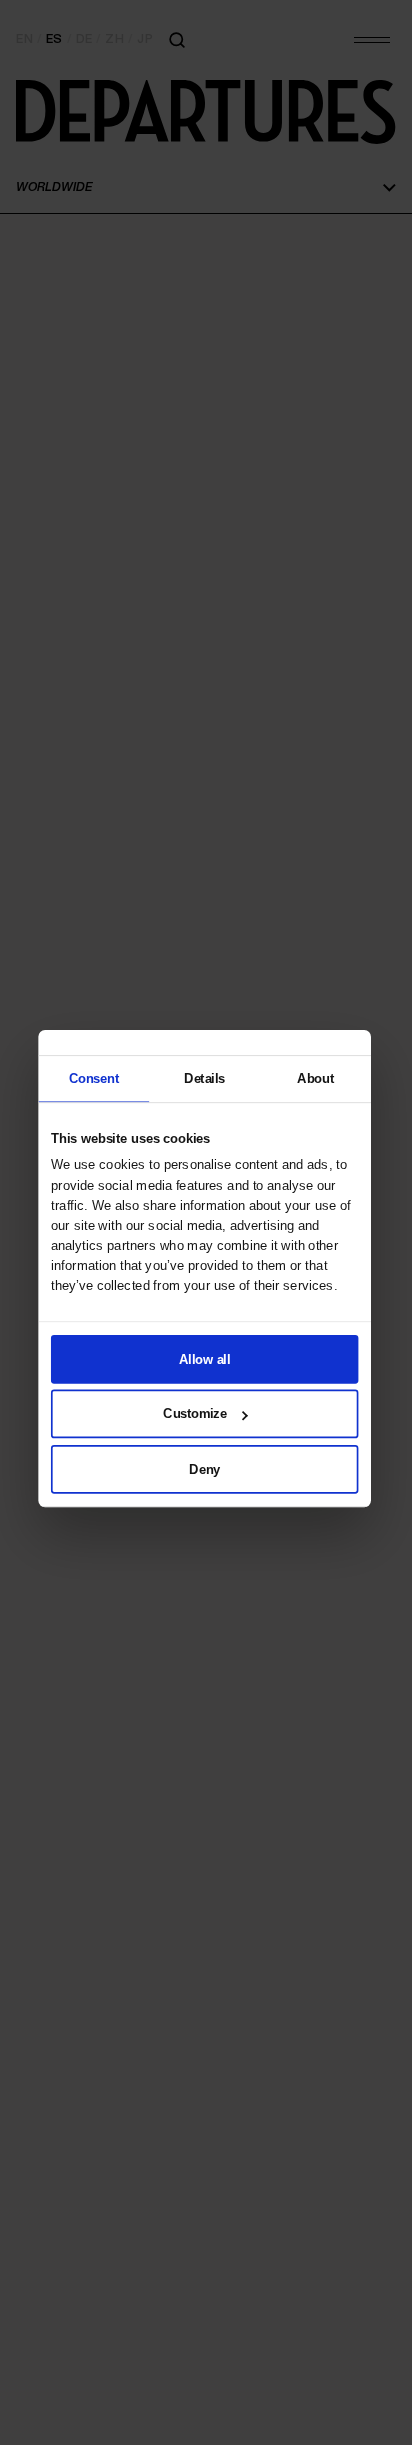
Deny (204, 1468)
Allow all (204, 1358)
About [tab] (315, 1078)
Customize (195, 1413)
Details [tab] (204, 1078)
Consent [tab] (94, 1078)
